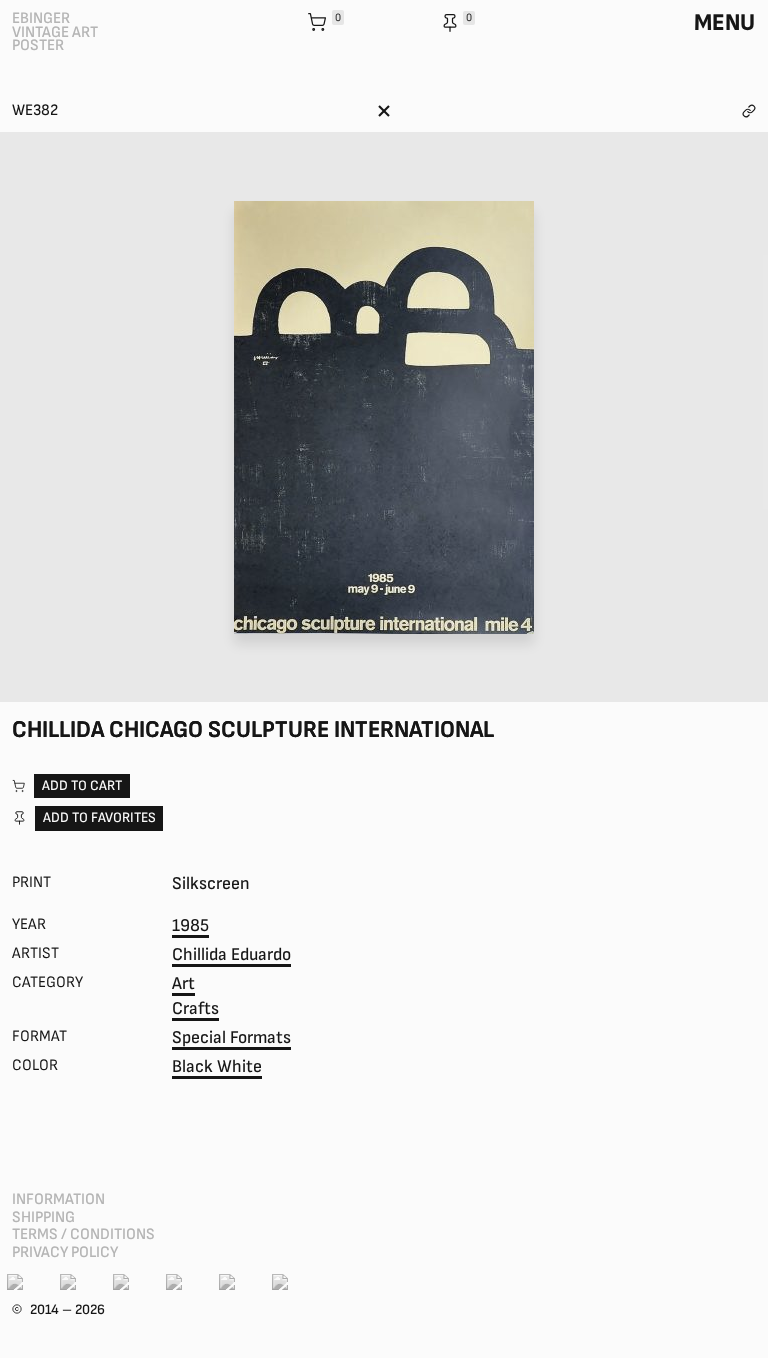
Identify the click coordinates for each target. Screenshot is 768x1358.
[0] (319, 24)
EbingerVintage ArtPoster (55, 32)
